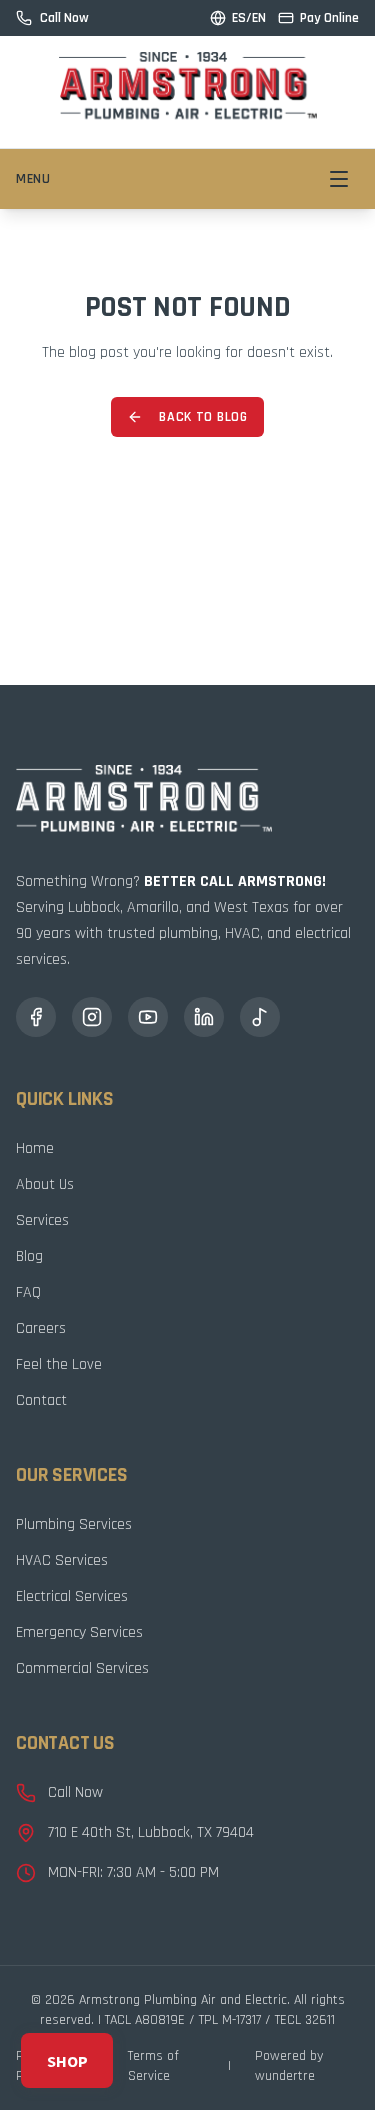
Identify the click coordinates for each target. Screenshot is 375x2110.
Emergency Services (79, 1632)
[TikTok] (260, 1017)
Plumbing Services (74, 1524)
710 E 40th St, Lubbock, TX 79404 (151, 1832)
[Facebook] (36, 1017)
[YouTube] (148, 1017)
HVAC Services (62, 1560)
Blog (29, 1256)
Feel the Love (59, 1364)
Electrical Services (72, 1596)
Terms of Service (153, 2066)
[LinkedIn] (204, 1017)
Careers (41, 1328)
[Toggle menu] (339, 179)
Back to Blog (203, 417)
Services (42, 1220)
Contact (41, 1400)
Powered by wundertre (289, 2066)
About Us (45, 1184)
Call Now (75, 1792)
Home (35, 1148)
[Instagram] (92, 1017)
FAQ (28, 1292)
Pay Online (329, 18)
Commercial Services (82, 1668)
